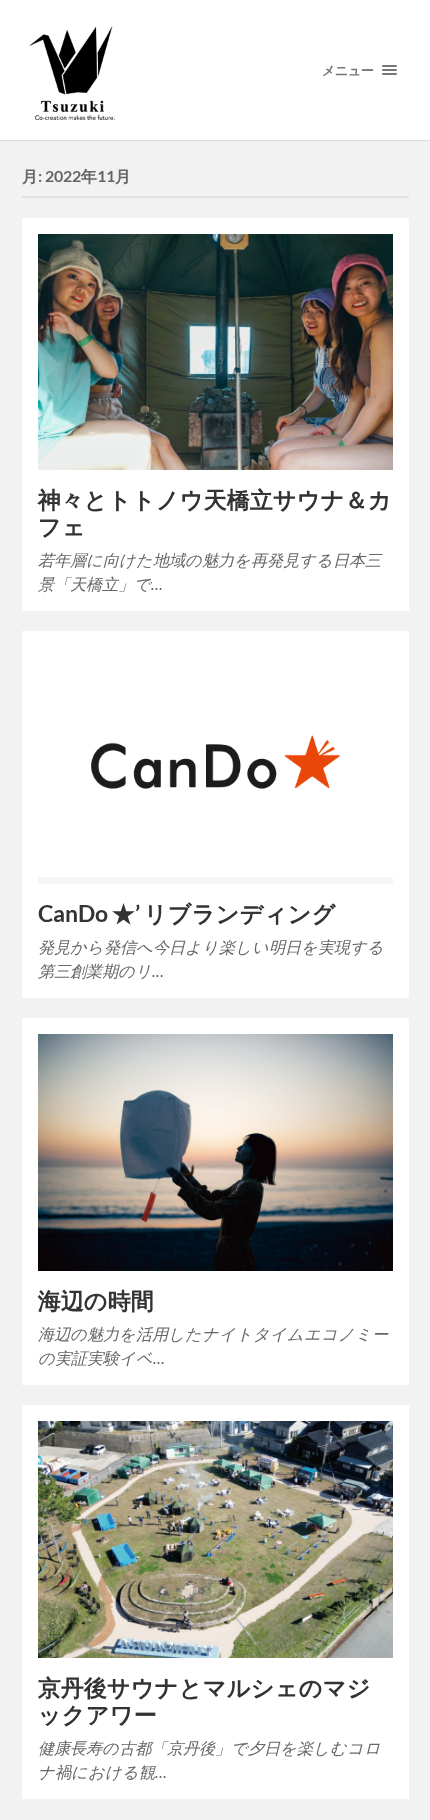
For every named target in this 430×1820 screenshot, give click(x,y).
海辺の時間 (96, 1300)
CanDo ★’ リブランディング (187, 913)
